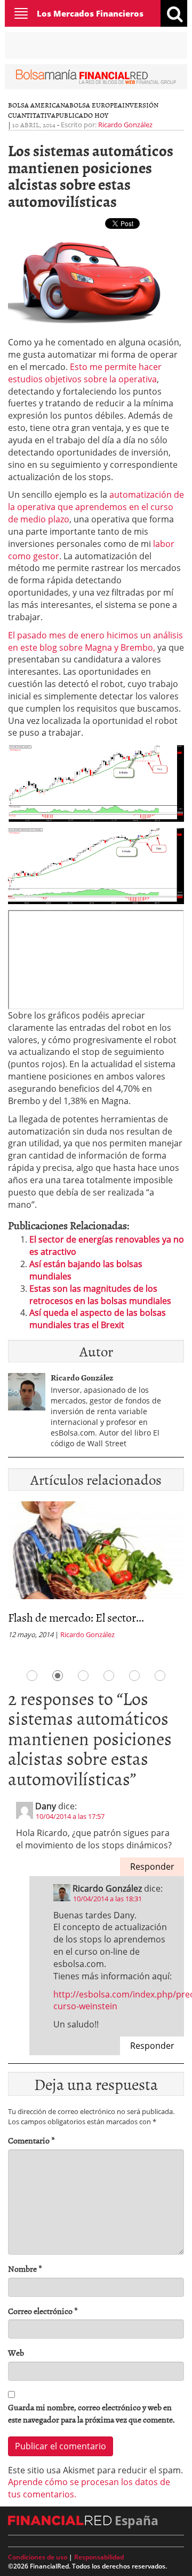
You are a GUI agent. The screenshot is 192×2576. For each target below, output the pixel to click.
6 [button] (160, 1676)
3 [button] (83, 1676)
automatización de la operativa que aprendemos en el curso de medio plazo (96, 507)
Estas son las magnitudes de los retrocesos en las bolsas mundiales (100, 1295)
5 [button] (134, 1676)
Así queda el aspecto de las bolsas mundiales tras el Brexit (98, 1319)
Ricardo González (125, 125)
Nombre (25, 2269)
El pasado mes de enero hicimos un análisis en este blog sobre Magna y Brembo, (95, 641)
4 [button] (109, 1676)
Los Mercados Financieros (90, 13)
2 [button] (58, 1676)
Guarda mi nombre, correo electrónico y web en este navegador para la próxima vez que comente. (91, 2413)
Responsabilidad (99, 2557)
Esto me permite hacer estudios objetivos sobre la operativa (85, 373)
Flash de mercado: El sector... (76, 1617)
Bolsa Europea (96, 105)
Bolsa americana (39, 105)
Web (16, 2353)
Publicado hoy (82, 115)
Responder (152, 1867)
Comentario (31, 2141)
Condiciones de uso (38, 2557)
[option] (96, 1574)
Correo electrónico (43, 2311)
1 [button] (32, 1676)
